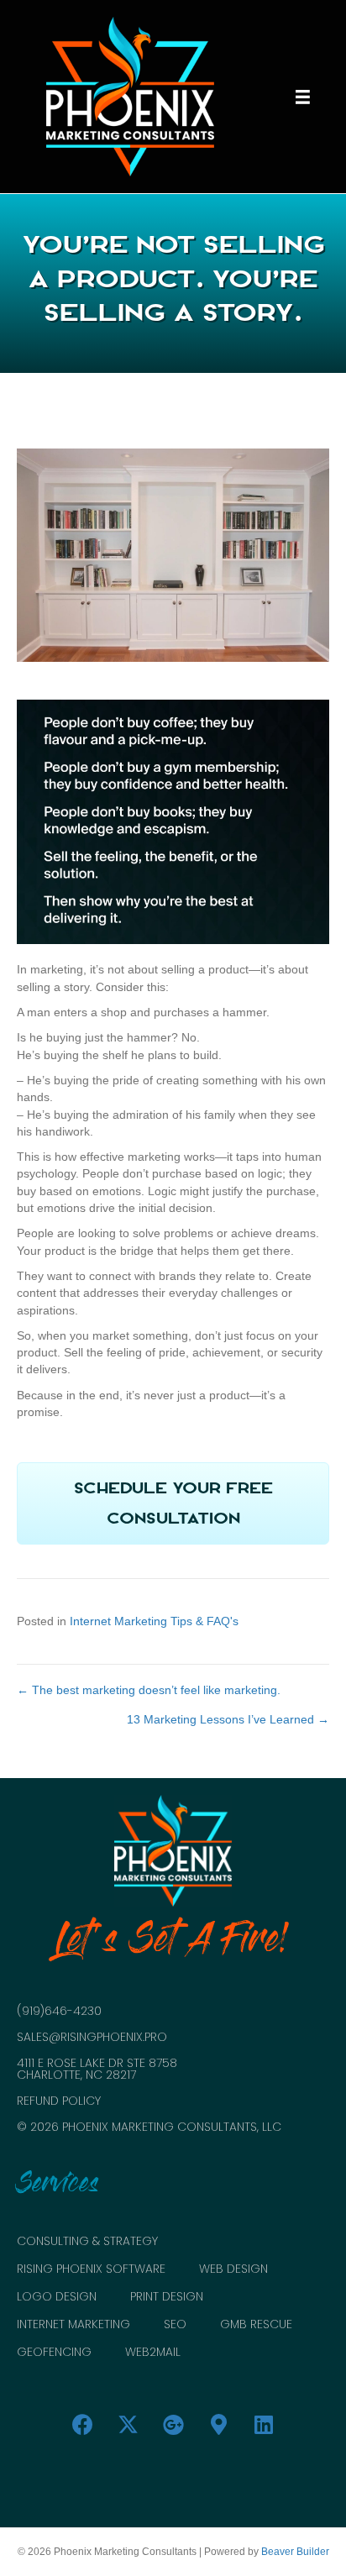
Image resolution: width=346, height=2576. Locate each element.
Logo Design (57, 2298)
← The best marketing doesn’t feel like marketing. (149, 1690)
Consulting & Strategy (87, 2242)
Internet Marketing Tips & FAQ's (154, 1621)
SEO (175, 2325)
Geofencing (54, 2353)
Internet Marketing (73, 2325)
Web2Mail (153, 2353)
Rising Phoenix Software (91, 2270)
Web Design (233, 2270)
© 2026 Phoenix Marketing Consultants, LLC (149, 2127)
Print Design (167, 2298)
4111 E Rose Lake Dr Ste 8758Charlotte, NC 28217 (97, 2069)
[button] (173, 1503)
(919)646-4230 (59, 2011)
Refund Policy (59, 2101)
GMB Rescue (256, 2325)
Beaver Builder (295, 2552)
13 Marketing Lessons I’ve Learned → (228, 1719)
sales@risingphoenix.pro (92, 2037)
